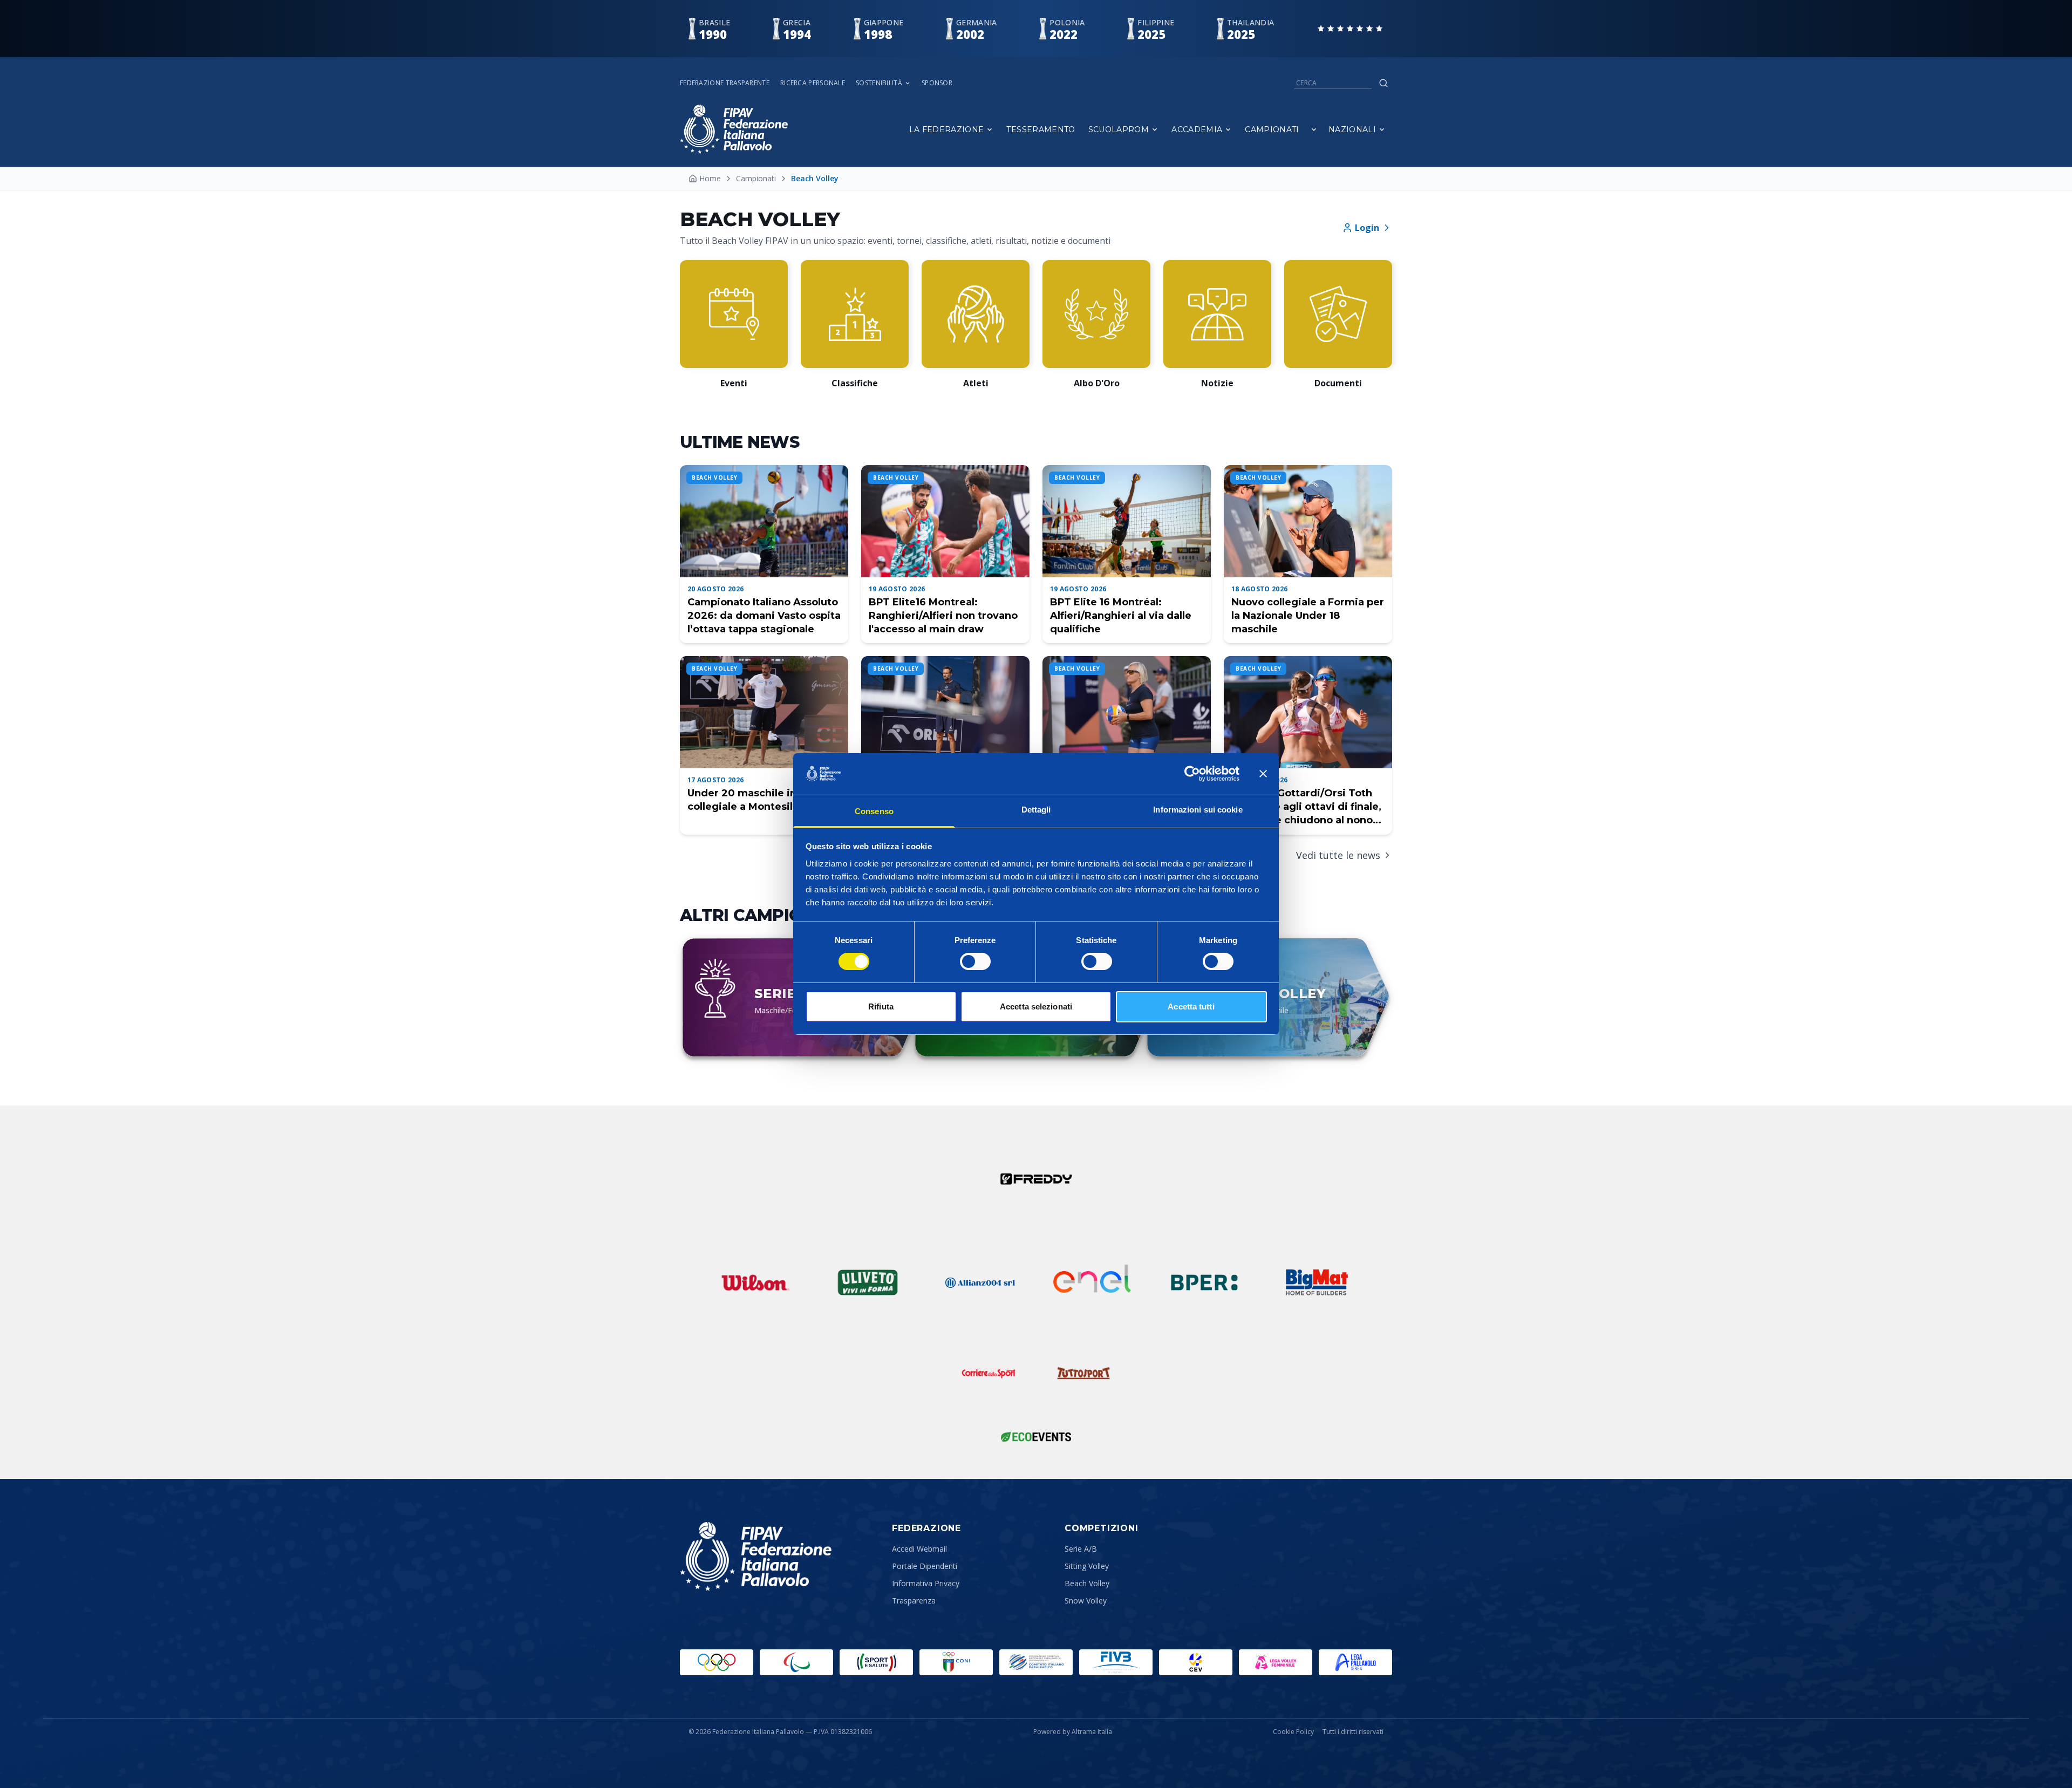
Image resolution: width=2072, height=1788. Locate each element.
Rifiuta (881, 1006)
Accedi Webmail (919, 1549)
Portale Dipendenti (925, 1566)
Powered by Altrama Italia (1073, 1732)
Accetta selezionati (1036, 1006)
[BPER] (1204, 1282)
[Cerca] (1383, 83)
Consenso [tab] (874, 811)
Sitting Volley (1087, 1566)
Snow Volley (1086, 1601)
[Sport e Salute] (876, 1662)
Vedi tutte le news (1338, 855)
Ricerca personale (813, 83)
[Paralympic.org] (796, 1662)
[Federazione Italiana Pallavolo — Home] (734, 129)
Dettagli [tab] (1036, 810)
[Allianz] (980, 1282)
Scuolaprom (1119, 129)
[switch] (975, 961)
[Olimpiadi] (717, 1662)
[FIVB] (1116, 1662)
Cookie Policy (1293, 1732)
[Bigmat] (1317, 1282)
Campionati (1272, 129)
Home (710, 178)
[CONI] (956, 1662)
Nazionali (1352, 129)
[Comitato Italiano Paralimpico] (1036, 1662)
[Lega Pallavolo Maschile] (1355, 1662)
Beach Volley (1087, 1583)
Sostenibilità (879, 83)
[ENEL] (1092, 1282)
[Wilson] (755, 1282)
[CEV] (1196, 1662)
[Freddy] (1036, 1179)
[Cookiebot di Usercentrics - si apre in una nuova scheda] (1192, 774)
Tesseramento (1041, 129)
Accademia (1197, 129)
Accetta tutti (1191, 1006)
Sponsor (937, 83)
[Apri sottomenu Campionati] (1314, 129)
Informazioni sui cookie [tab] (1198, 810)
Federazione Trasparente (725, 83)
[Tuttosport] (1083, 1373)
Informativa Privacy (926, 1583)
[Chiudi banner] (1263, 774)
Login (1367, 228)
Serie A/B (1081, 1549)
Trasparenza (914, 1601)
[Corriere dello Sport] (989, 1373)
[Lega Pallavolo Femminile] (1276, 1662)
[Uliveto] (868, 1282)
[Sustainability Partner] (1036, 1437)
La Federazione (947, 129)
